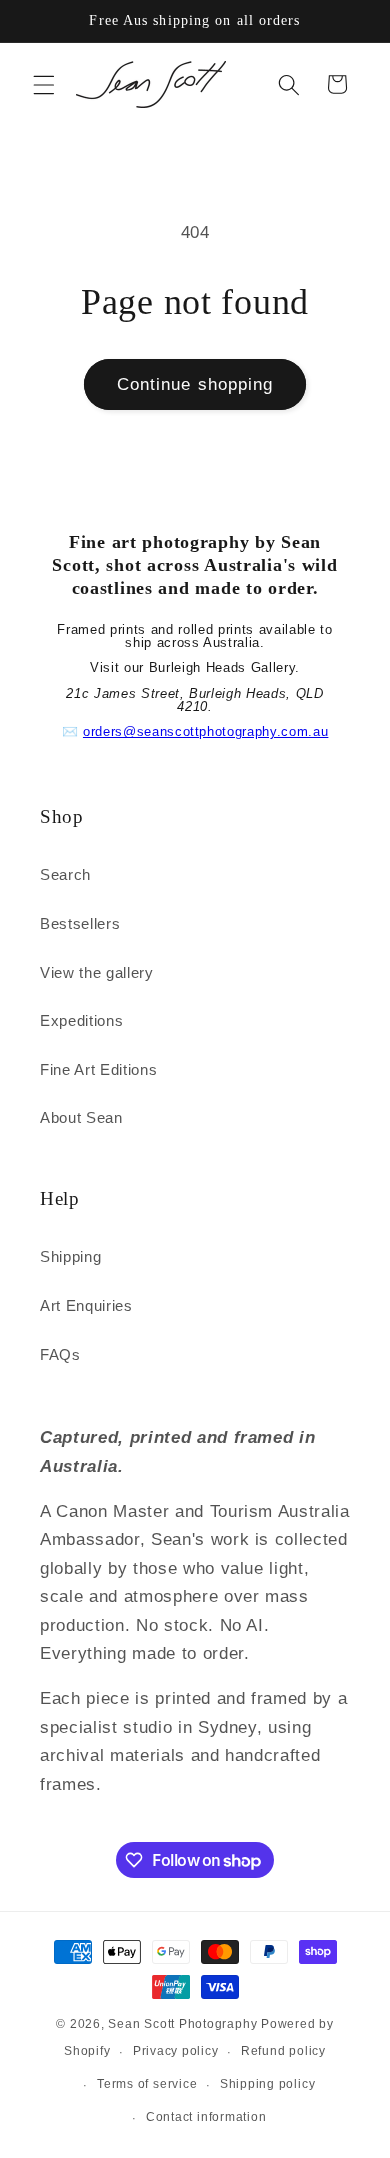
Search (65, 874)
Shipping (70, 1256)
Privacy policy (176, 2051)
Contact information (206, 2117)
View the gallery (97, 972)
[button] (44, 84)
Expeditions (81, 1020)
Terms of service (147, 2084)
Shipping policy (268, 2084)
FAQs (60, 1354)
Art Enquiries (86, 1305)
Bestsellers (80, 923)
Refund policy (283, 2051)
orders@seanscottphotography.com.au (205, 731)
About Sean (81, 1117)
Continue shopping (195, 384)
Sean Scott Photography (184, 2024)
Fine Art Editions (98, 1069)
